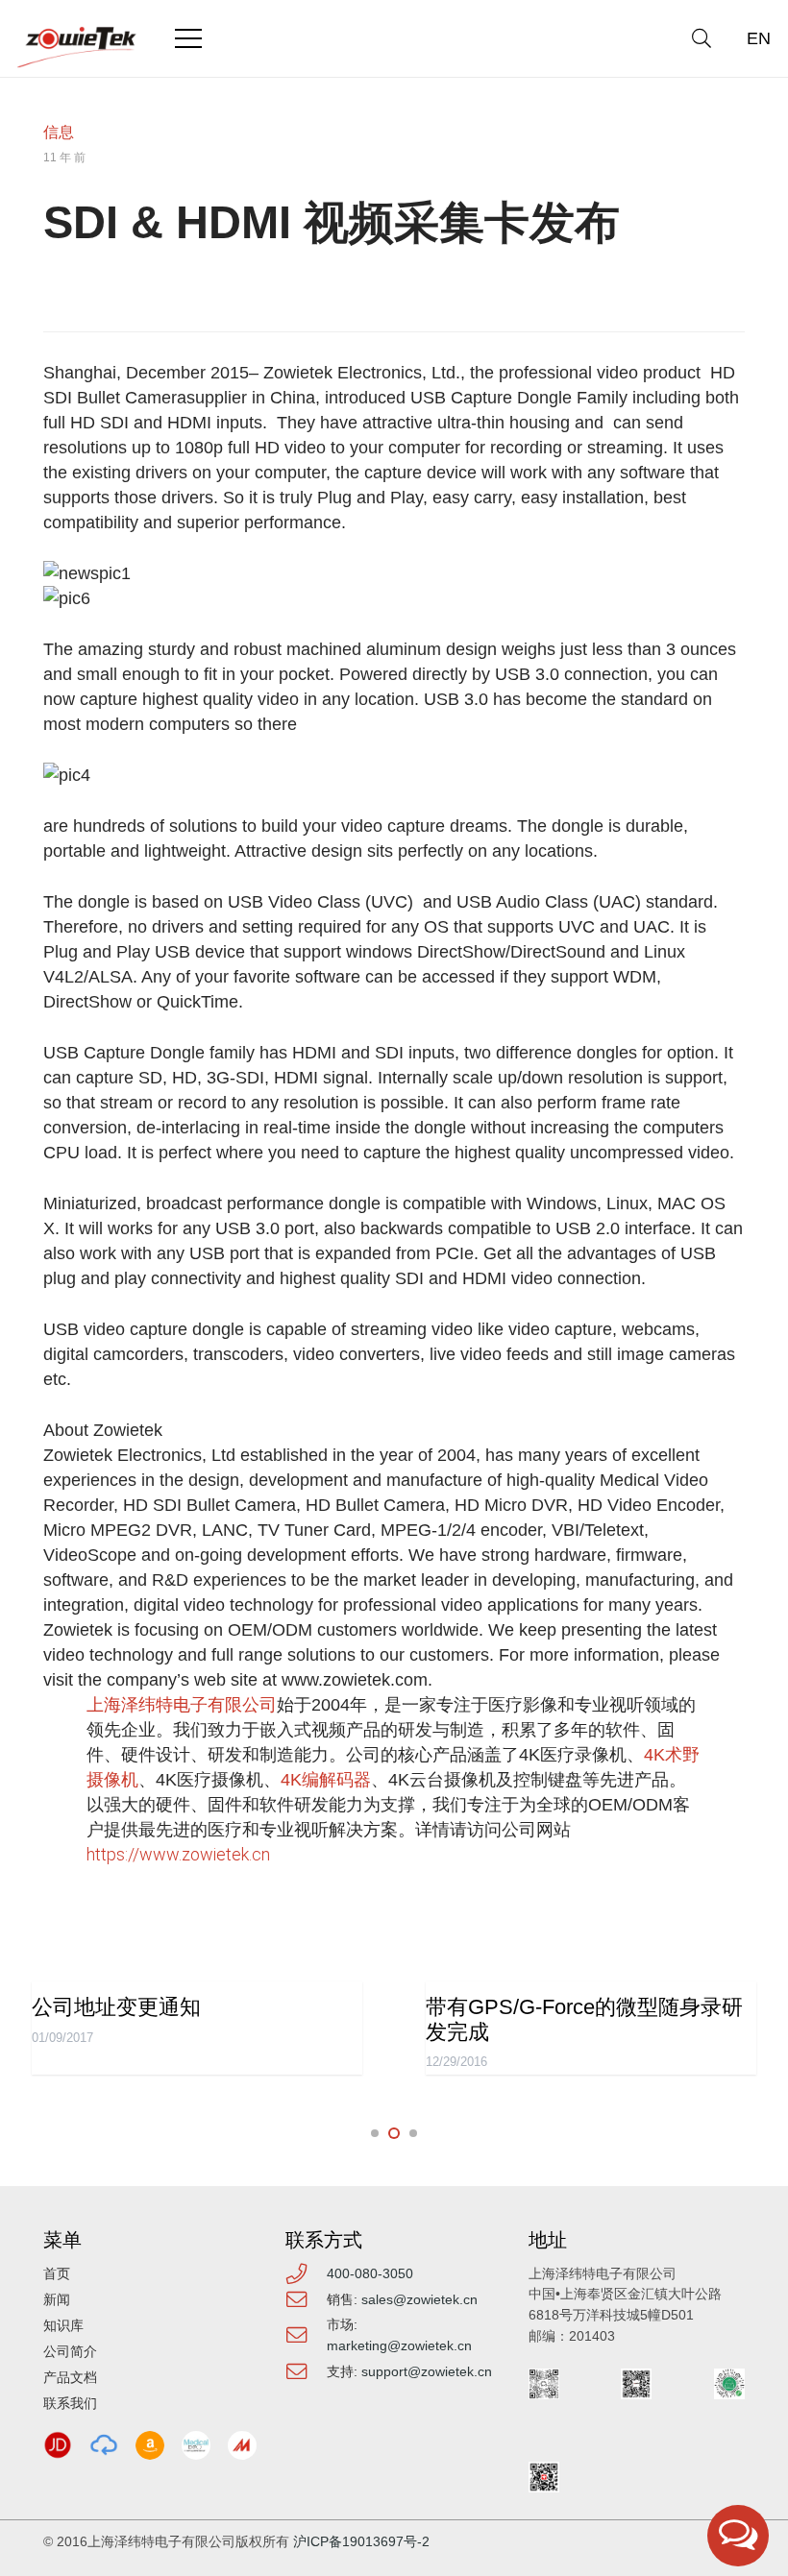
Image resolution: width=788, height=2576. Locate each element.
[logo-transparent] (77, 48)
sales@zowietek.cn (419, 2299)
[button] (702, 38)
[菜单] (189, 38)
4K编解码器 (326, 1780)
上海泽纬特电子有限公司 (182, 1704)
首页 (57, 2273)
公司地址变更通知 (116, 2007)
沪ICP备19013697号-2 (361, 2541)
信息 (59, 132)
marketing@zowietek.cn (399, 2345)
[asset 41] (58, 2445)
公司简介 (70, 2351)
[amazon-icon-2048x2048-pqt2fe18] (150, 2445)
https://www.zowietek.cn (178, 1854)
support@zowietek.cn (427, 2371)
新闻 (57, 2299)
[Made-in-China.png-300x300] (242, 2445)
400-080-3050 (370, 2273)
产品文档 (70, 2377)
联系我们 (70, 2403)
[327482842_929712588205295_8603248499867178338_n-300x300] (196, 2445)
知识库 (63, 2325)
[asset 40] (104, 2445)
